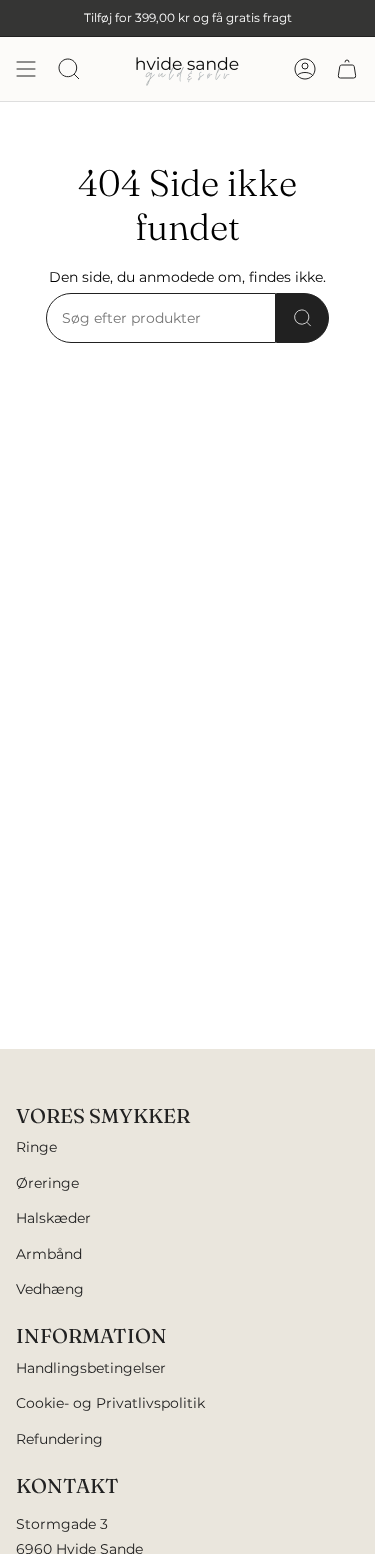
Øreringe (47, 1183)
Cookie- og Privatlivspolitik (110, 1403)
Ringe (36, 1147)
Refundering (59, 1439)
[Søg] (302, 318)
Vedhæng (50, 1289)
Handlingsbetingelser (91, 1368)
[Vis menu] (26, 69)
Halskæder (53, 1218)
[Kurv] (347, 69)
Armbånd (49, 1254)
